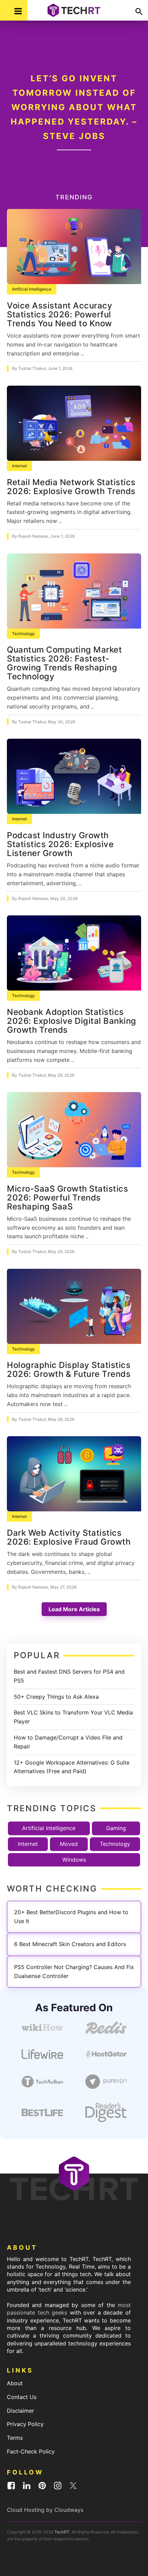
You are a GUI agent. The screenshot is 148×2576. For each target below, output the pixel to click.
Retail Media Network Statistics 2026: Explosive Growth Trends (71, 487)
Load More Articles (74, 1609)
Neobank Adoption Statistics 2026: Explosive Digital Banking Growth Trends (72, 1021)
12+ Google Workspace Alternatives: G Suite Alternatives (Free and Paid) (72, 1767)
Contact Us (22, 2397)
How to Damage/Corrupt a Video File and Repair (68, 1742)
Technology (23, 634)
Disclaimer (20, 2411)
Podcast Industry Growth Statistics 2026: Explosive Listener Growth (60, 844)
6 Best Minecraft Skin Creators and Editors (70, 1944)
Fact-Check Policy (31, 2451)
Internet (19, 466)
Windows (74, 1860)
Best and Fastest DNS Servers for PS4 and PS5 (69, 1676)
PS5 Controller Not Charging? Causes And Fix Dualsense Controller (74, 1971)
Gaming (116, 1828)
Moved (69, 1844)
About (15, 2383)
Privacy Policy (25, 2424)
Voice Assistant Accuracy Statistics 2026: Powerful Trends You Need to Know (60, 314)
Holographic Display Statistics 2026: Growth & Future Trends (69, 1369)
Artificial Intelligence (32, 289)
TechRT (62, 2532)
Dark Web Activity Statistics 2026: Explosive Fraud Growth (69, 1537)
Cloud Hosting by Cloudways (45, 2510)
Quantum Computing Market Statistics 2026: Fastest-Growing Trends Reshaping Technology (64, 663)
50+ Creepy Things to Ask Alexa (56, 1697)
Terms (15, 2438)
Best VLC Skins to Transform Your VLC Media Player (73, 1717)
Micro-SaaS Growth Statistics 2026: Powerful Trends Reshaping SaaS (67, 1198)
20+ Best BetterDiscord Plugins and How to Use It (71, 1917)
